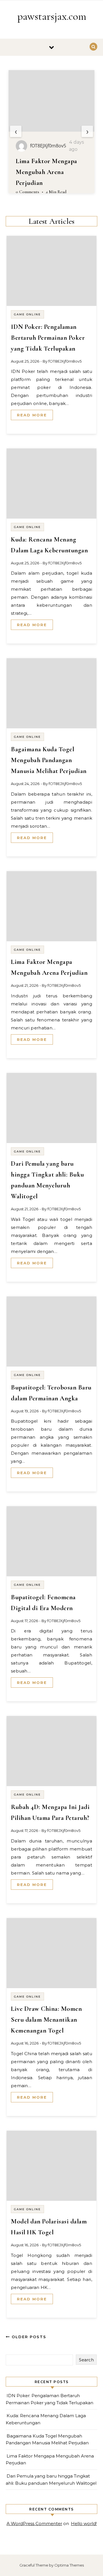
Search (86, 2360)
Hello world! (84, 2523)
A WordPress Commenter (34, 2523)
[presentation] (16, 131)
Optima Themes (69, 2565)
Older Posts (28, 2337)
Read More (32, 415)
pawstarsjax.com (52, 16)
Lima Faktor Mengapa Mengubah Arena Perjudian (46, 172)
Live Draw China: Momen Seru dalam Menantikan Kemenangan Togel (46, 2020)
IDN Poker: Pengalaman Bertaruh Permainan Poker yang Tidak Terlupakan (48, 338)
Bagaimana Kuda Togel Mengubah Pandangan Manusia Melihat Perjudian (49, 760)
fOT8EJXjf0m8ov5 (65, 361)
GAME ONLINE (27, 314)
